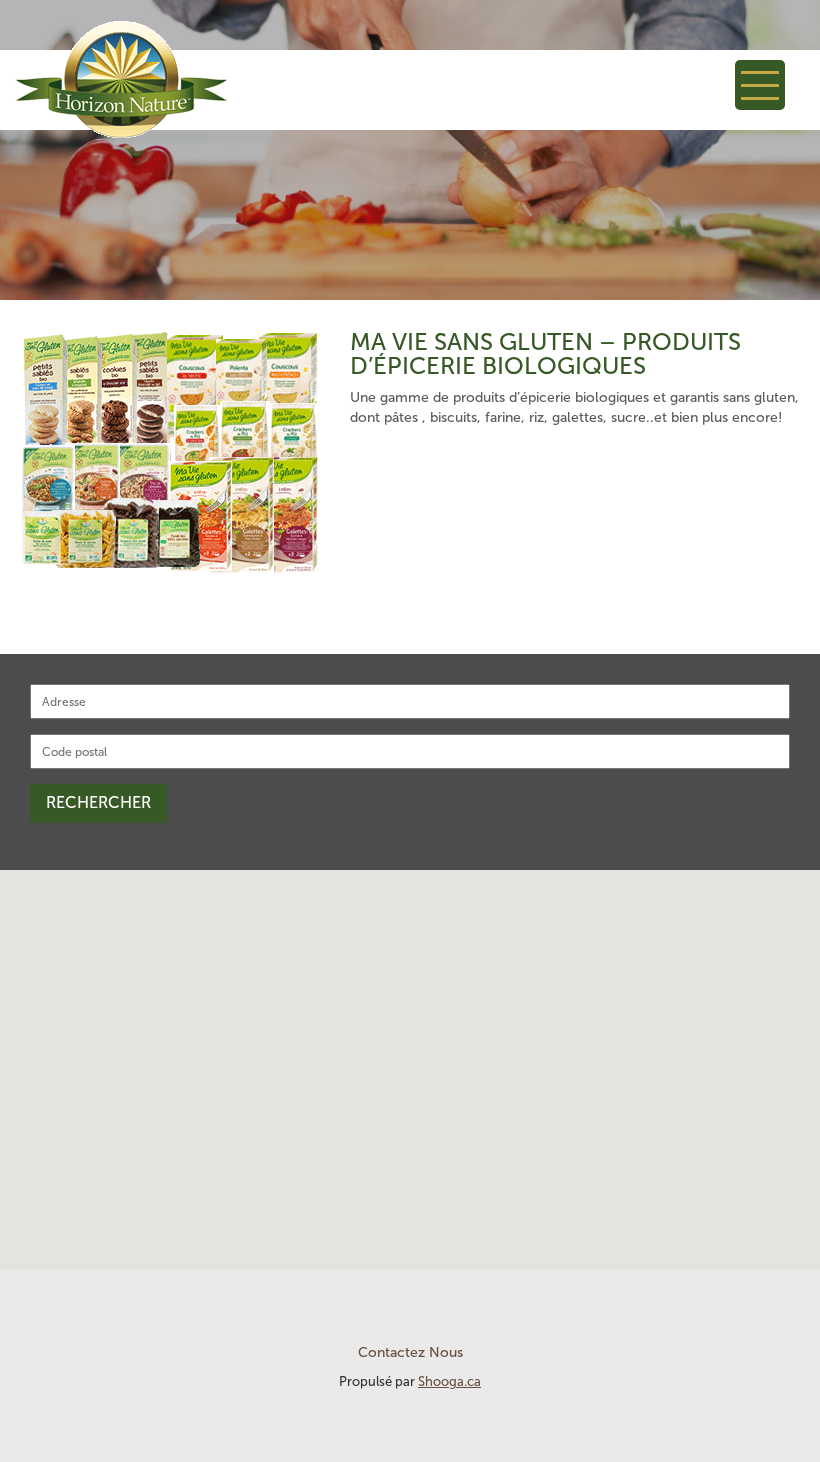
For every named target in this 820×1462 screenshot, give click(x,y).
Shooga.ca (449, 1381)
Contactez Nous (410, 1352)
